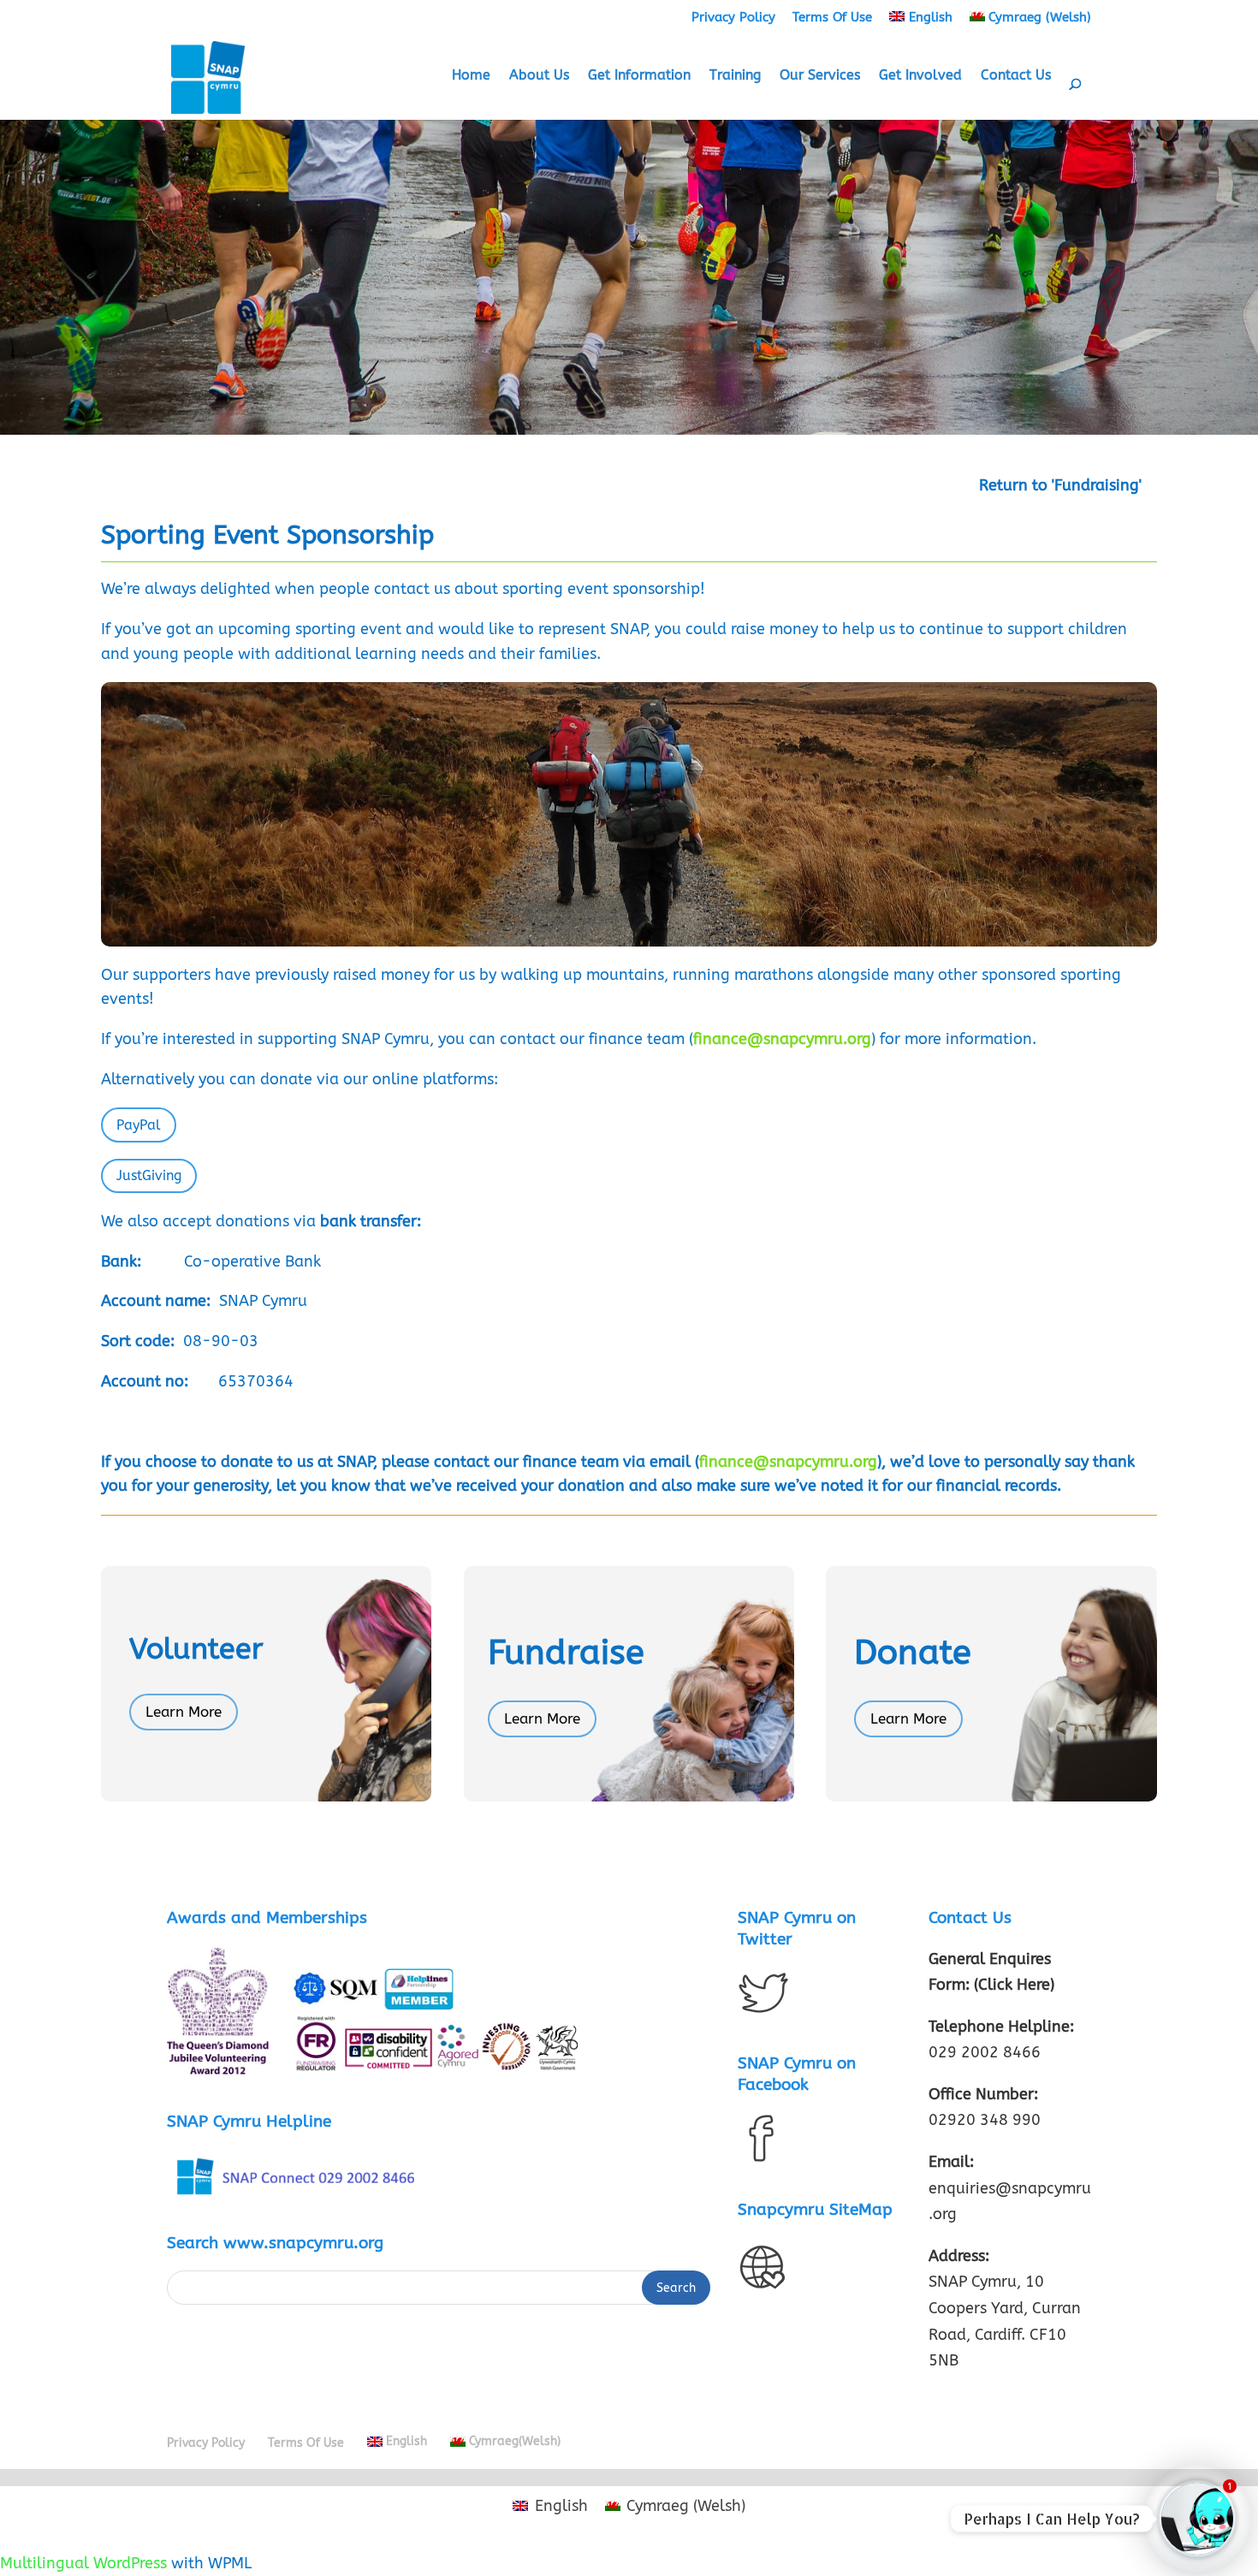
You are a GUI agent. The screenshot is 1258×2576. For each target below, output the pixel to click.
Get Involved (920, 76)
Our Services (820, 76)
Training (735, 76)
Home (471, 76)
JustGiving (149, 1175)
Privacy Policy (733, 17)
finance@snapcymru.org (788, 1462)
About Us (539, 76)
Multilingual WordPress (83, 2563)
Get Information (639, 76)
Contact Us (1016, 76)
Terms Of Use (832, 17)
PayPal (139, 1125)
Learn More (184, 1712)
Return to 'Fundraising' (1060, 485)
